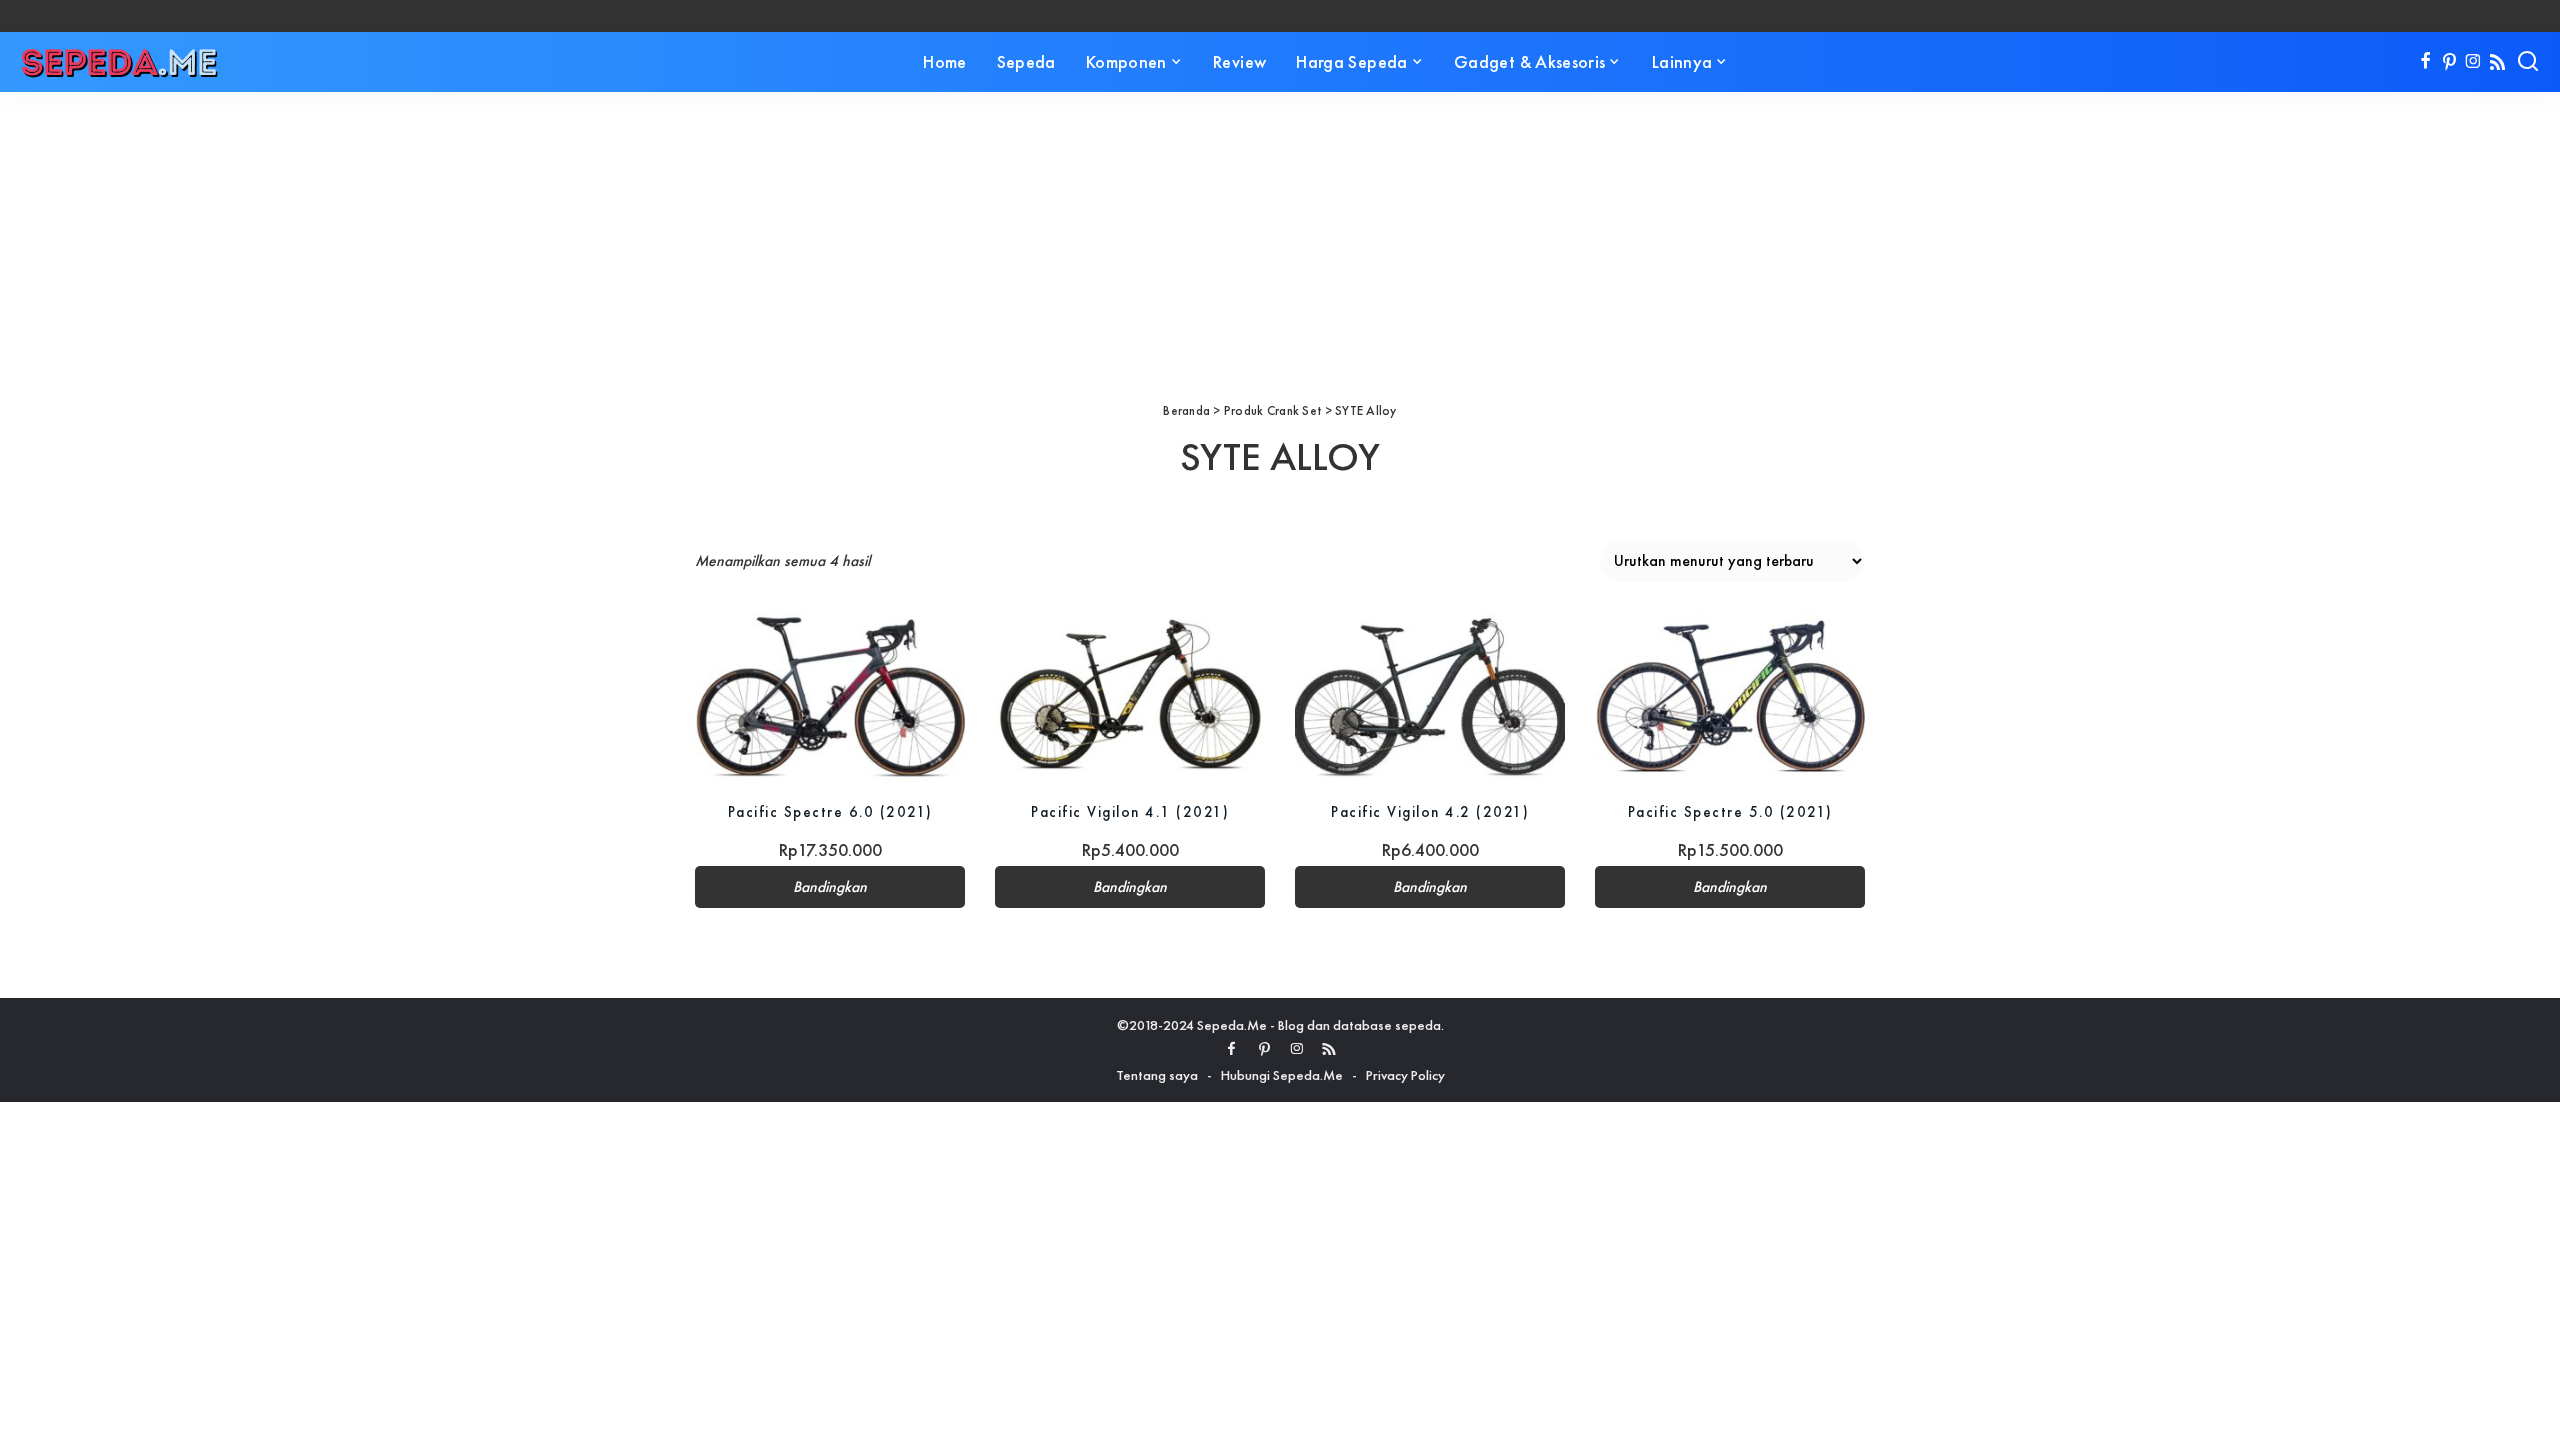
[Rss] (2497, 62)
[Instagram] (2473, 62)
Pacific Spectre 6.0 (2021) (830, 811)
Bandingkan (830, 887)
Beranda (1186, 410)
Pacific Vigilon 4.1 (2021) (1130, 811)
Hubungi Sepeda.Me (1282, 1075)
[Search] (2528, 62)
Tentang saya (1157, 1075)
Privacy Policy (1405, 1075)
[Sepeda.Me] (120, 62)
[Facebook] (2425, 62)
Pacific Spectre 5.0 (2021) (1730, 811)
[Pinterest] (2449, 62)
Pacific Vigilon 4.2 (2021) (1430, 811)
